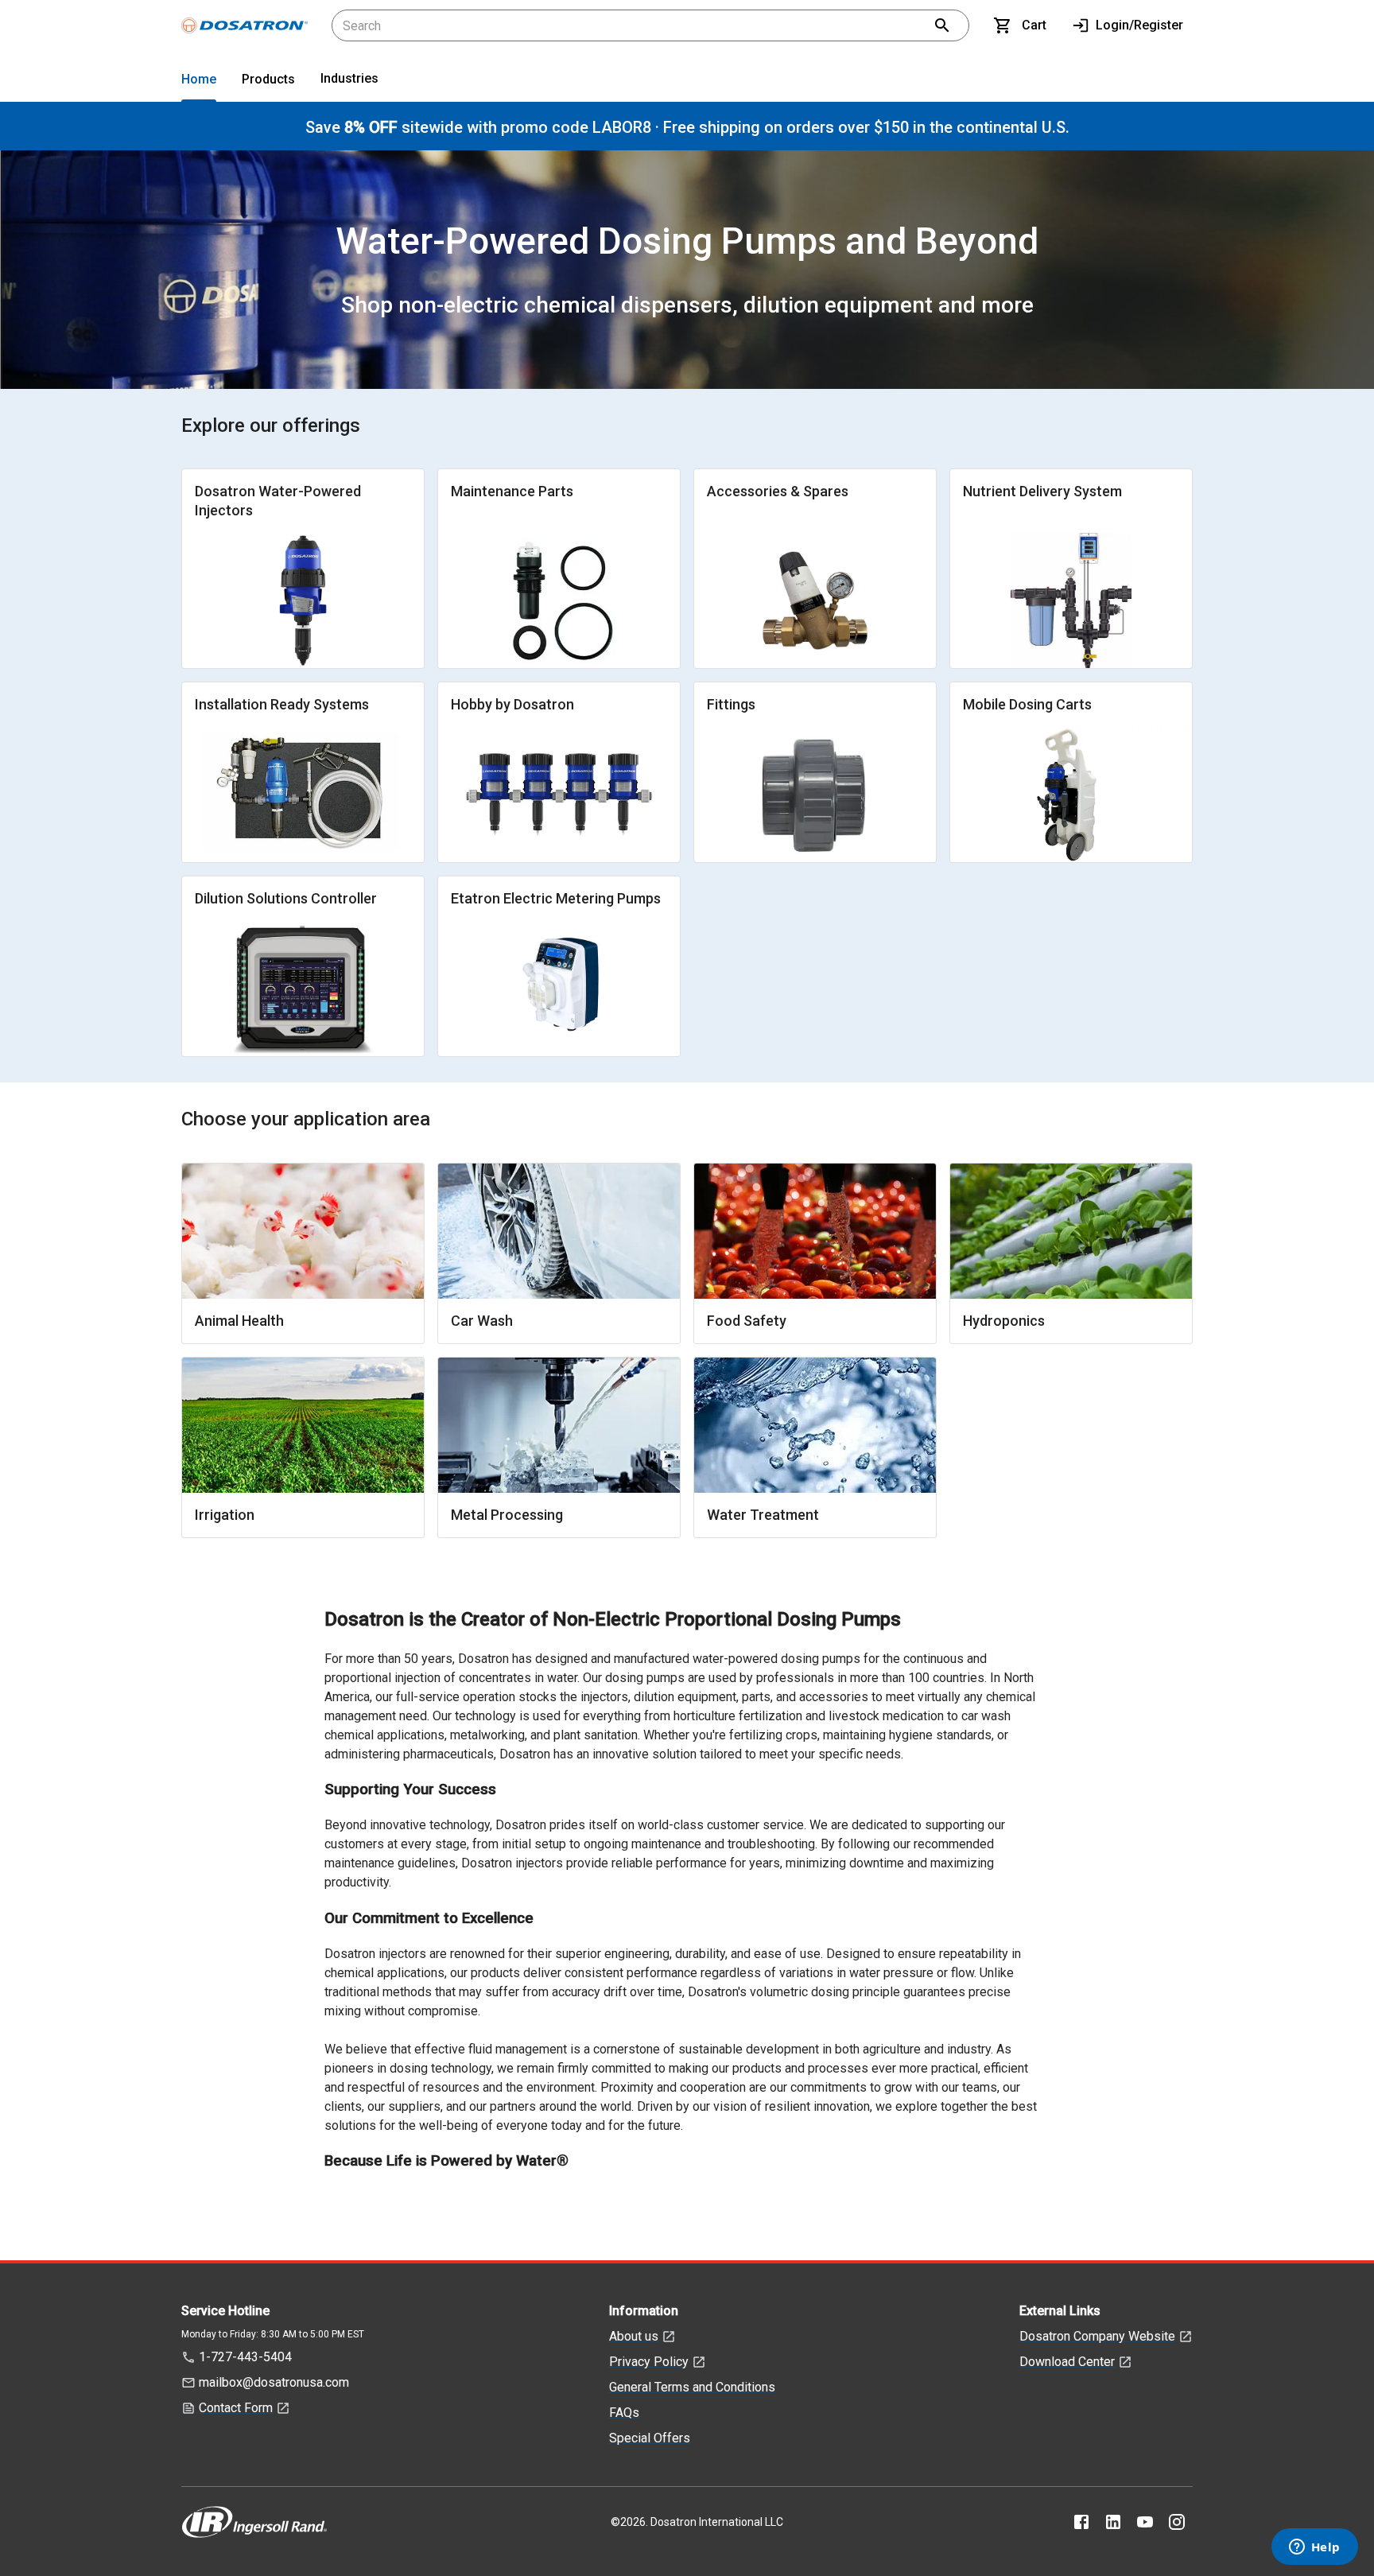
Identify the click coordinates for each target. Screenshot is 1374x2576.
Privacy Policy (649, 2362)
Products (268, 79)
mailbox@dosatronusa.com (274, 2382)
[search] (942, 25)
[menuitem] (199, 82)
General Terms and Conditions (692, 2387)
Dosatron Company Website (1097, 2336)
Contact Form (236, 2408)
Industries (349, 78)
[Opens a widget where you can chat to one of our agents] (1314, 2548)
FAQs (624, 2413)
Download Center (1067, 2362)
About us (634, 2336)
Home (199, 79)
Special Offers (650, 2438)
